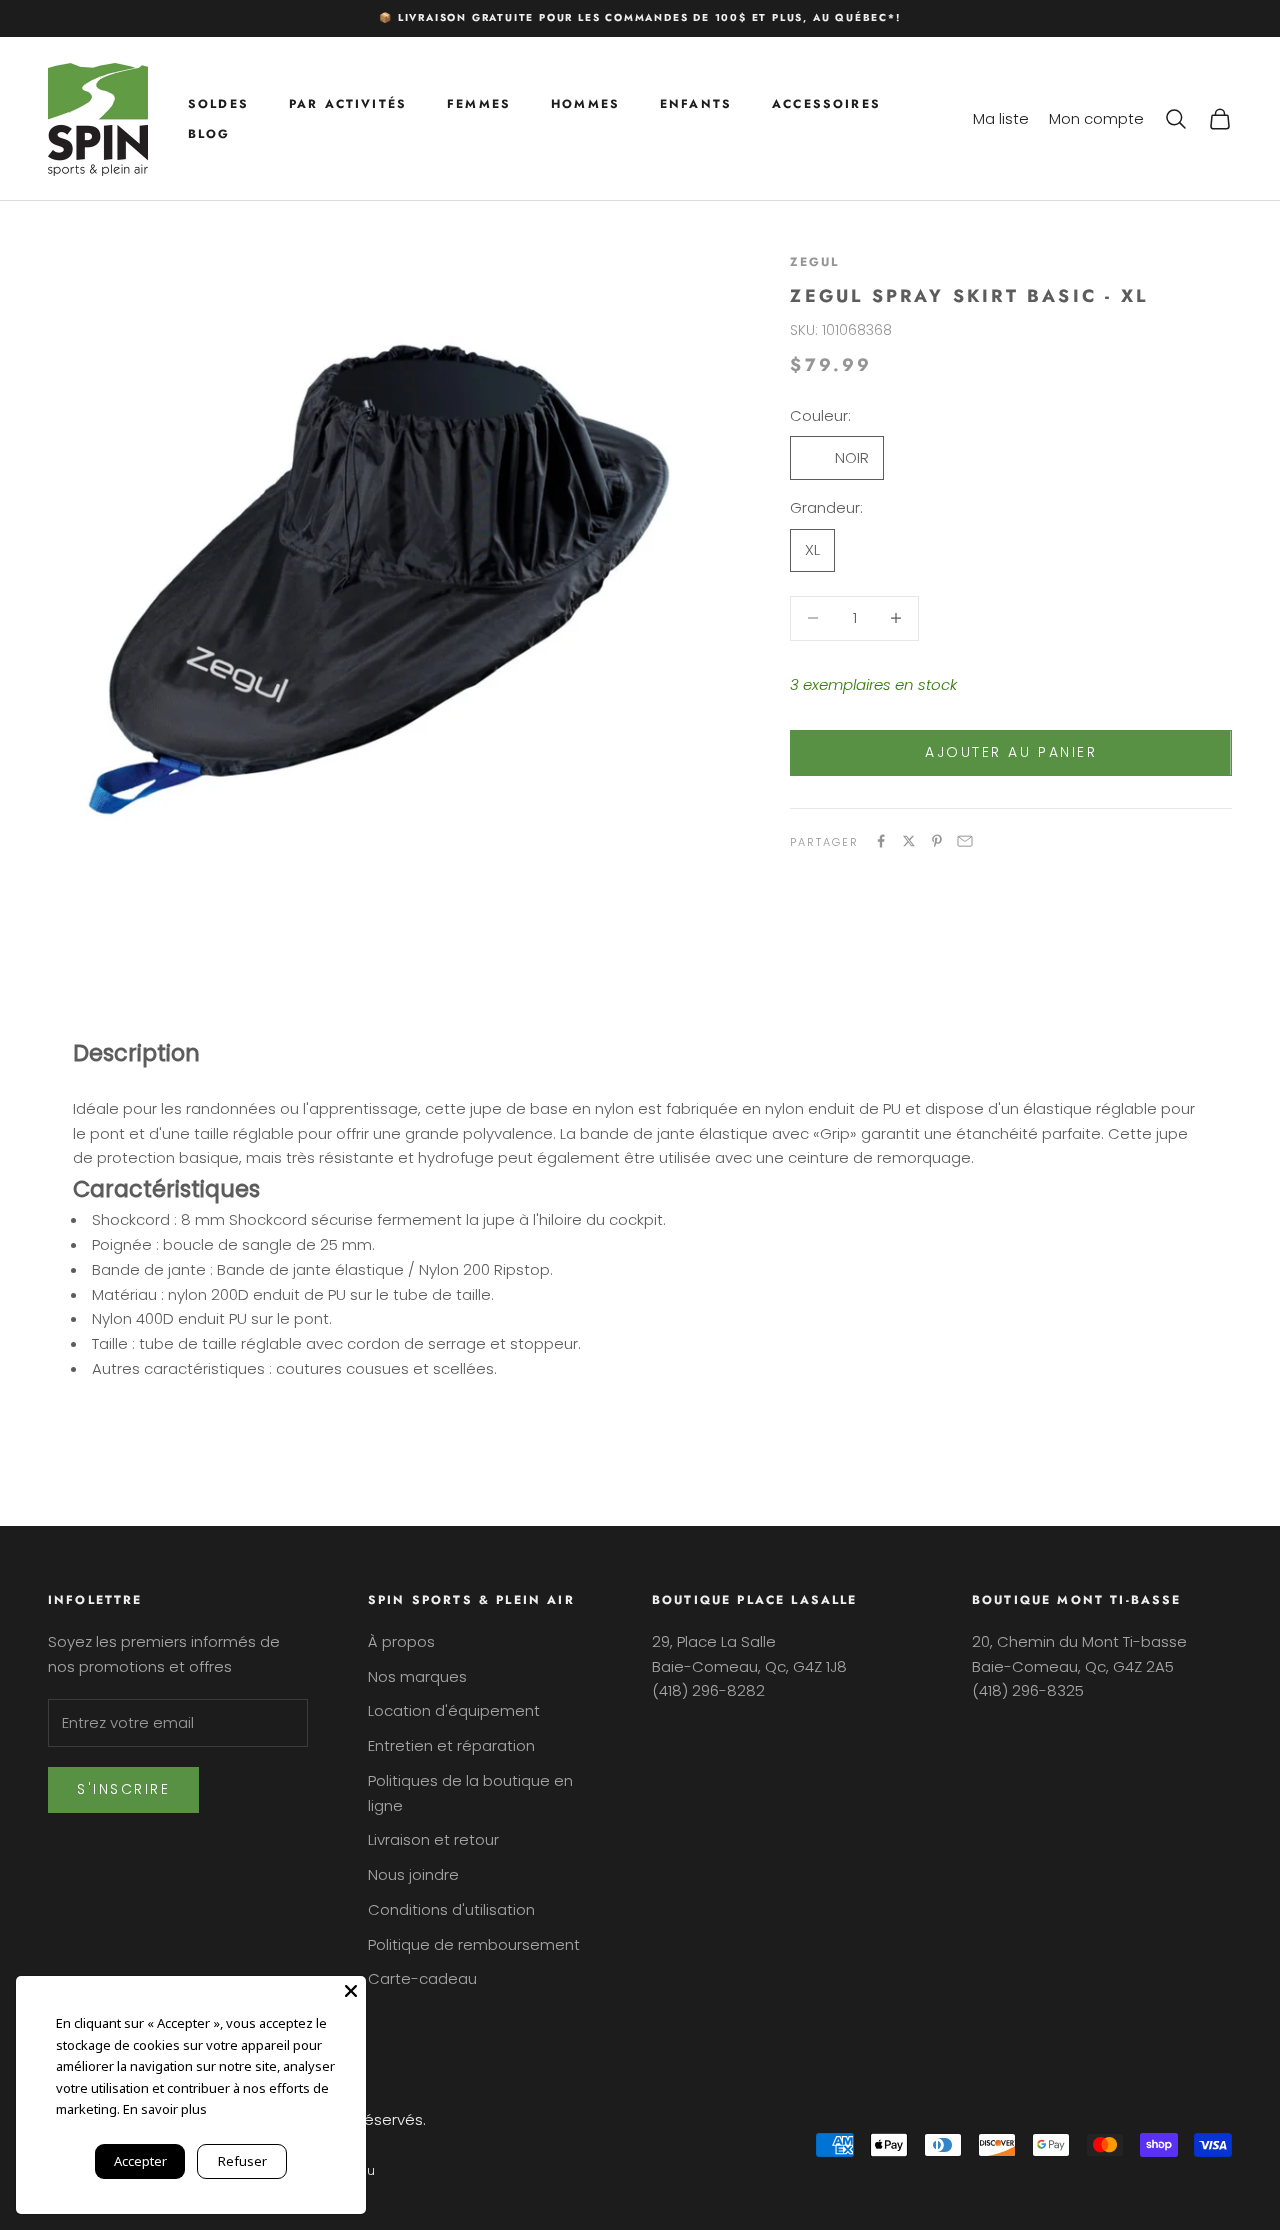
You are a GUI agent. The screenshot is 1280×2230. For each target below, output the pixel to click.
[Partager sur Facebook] (881, 841)
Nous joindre (413, 1874)
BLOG (209, 134)
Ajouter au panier (1011, 752)
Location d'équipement (454, 1710)
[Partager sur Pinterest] (937, 841)
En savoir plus (165, 2109)
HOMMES (585, 103)
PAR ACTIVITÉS (348, 103)
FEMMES (479, 103)
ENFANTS (696, 103)
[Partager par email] (965, 841)
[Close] (351, 1991)
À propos (401, 1641)
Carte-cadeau (422, 1978)
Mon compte (1096, 117)
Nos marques (417, 1676)
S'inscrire (123, 1789)
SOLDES (218, 103)
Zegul (814, 262)
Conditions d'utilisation (451, 1909)
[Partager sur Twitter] (909, 841)
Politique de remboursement (474, 1944)
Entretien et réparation (451, 1745)
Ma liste (1001, 117)
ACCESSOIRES (826, 103)
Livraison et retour (433, 1839)
